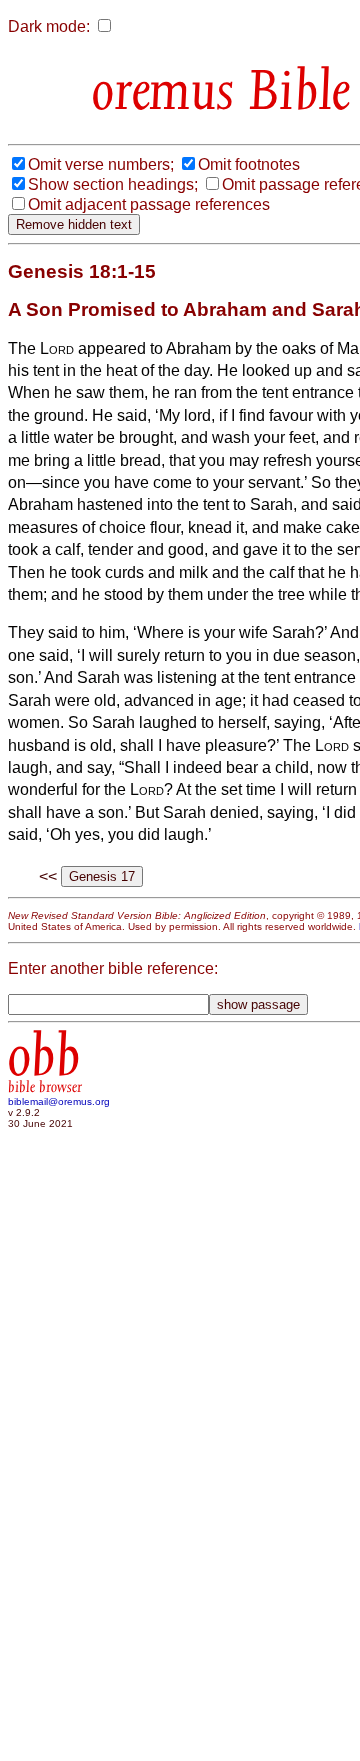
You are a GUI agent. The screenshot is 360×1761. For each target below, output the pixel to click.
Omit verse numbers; (101, 164)
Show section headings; (113, 184)
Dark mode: (49, 26)
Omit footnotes (249, 164)
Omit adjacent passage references (149, 204)
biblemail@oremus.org (59, 1101)
